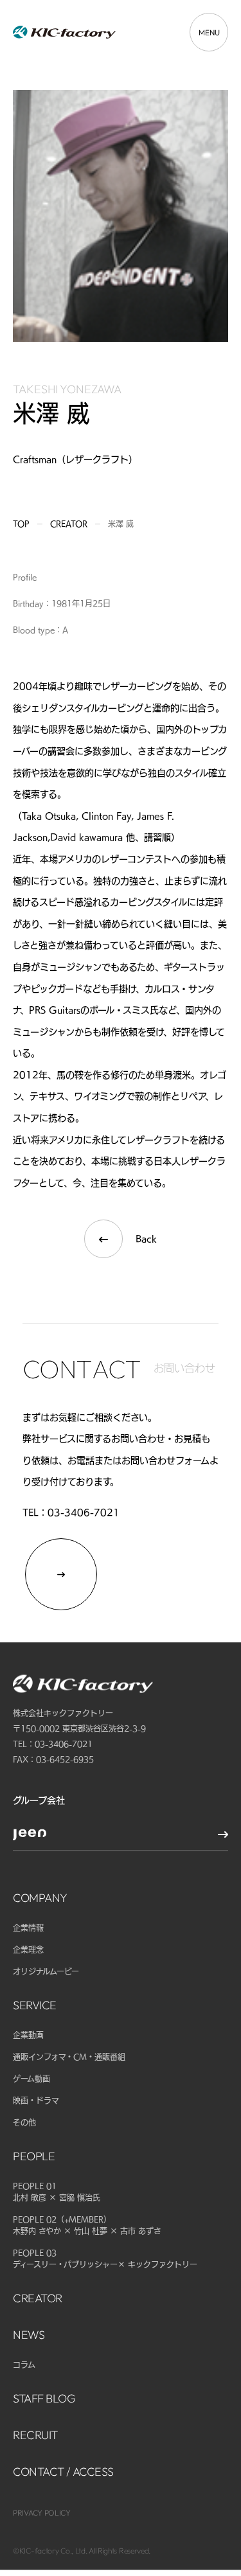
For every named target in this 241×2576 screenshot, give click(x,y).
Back (146, 1239)
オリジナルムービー (46, 1971)
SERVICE (35, 2005)
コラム (24, 2365)
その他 (24, 2122)
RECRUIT (35, 2435)
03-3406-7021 (84, 1513)
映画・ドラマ (36, 2101)
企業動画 (28, 2035)
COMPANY (40, 1898)
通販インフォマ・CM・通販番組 (69, 2057)
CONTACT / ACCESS (63, 2472)
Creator (69, 524)
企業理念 (28, 1950)
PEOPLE (34, 2156)
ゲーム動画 (31, 2079)
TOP (21, 524)
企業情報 (28, 1928)
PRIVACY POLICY (42, 2513)
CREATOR (38, 2298)
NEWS (29, 2335)
